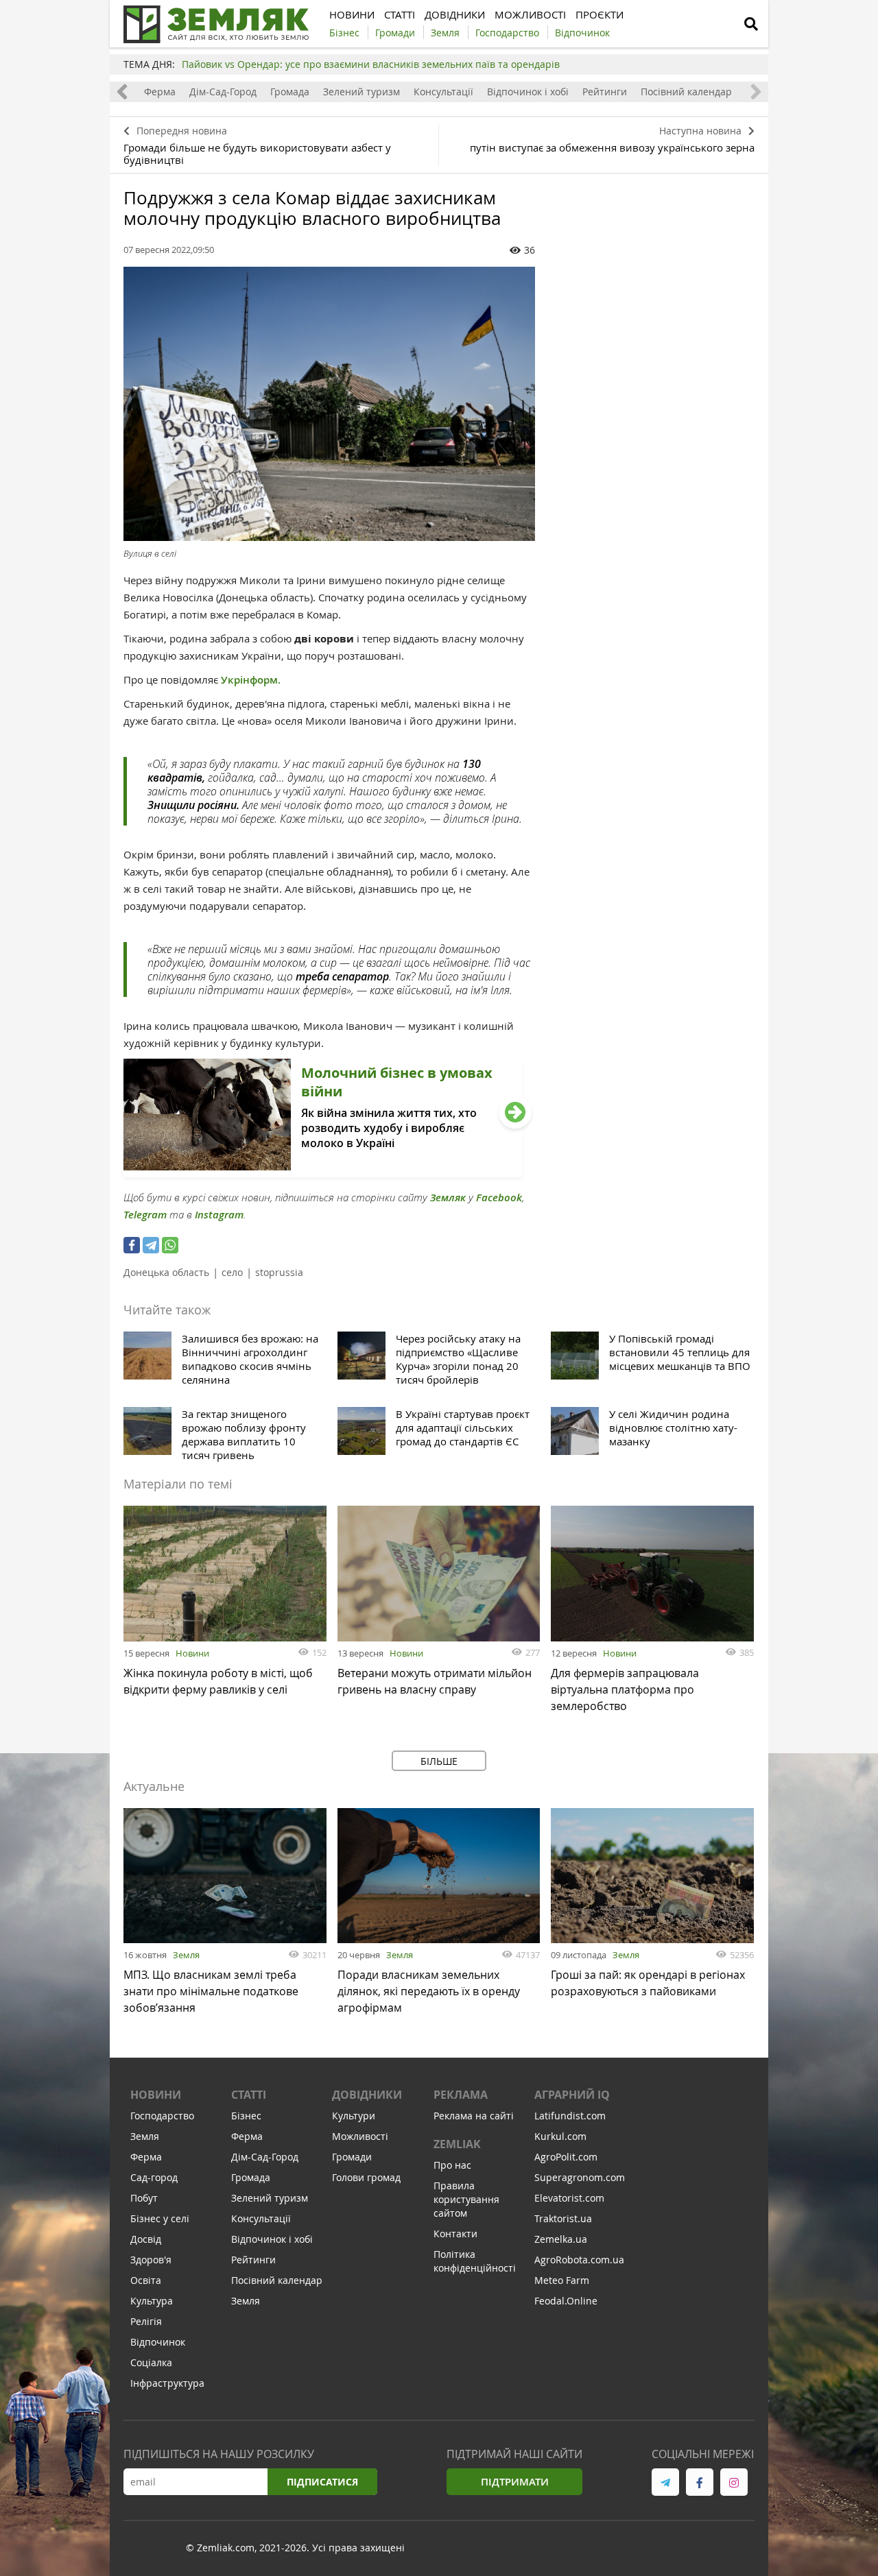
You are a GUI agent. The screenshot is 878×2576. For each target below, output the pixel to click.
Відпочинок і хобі (528, 92)
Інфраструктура (167, 2383)
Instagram (219, 1215)
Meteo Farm (562, 2280)
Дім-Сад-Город (223, 92)
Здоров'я (151, 2260)
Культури (354, 2116)
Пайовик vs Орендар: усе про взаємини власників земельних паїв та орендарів (371, 64)
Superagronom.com (580, 2177)
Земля (186, 1955)
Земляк (448, 1197)
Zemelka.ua (561, 2239)
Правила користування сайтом (466, 2199)
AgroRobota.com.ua (579, 2260)
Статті (249, 2095)
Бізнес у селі (160, 2218)
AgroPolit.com (566, 2157)
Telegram (145, 1215)
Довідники (367, 2095)
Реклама (461, 2095)
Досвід (146, 2239)
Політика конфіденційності (475, 2261)
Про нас (452, 2165)
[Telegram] (151, 1245)
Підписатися (322, 2482)
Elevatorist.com (569, 2198)
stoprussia (279, 1272)
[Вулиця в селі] (329, 404)
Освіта (146, 2280)
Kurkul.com (560, 2136)
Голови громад (366, 2177)
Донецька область (166, 1272)
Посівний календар (686, 92)
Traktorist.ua (563, 2218)
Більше (439, 1761)
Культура (152, 2301)
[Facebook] (132, 1245)
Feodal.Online (566, 2301)
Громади (352, 2157)
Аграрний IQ (572, 2095)
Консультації (443, 92)
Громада (290, 92)
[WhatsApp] (170, 1245)
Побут (144, 2198)
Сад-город (154, 2177)
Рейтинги (605, 92)
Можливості (360, 2136)
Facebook (499, 1197)
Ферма (160, 92)
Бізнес (246, 2116)
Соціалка (151, 2362)
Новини (192, 1653)
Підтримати (515, 2482)
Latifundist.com (570, 2116)
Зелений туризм (361, 92)
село (232, 1272)
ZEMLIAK (457, 2144)
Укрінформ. (251, 680)
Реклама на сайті (474, 2116)
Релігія (146, 2321)
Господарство (162, 2116)
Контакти (455, 2234)
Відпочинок (158, 2342)
